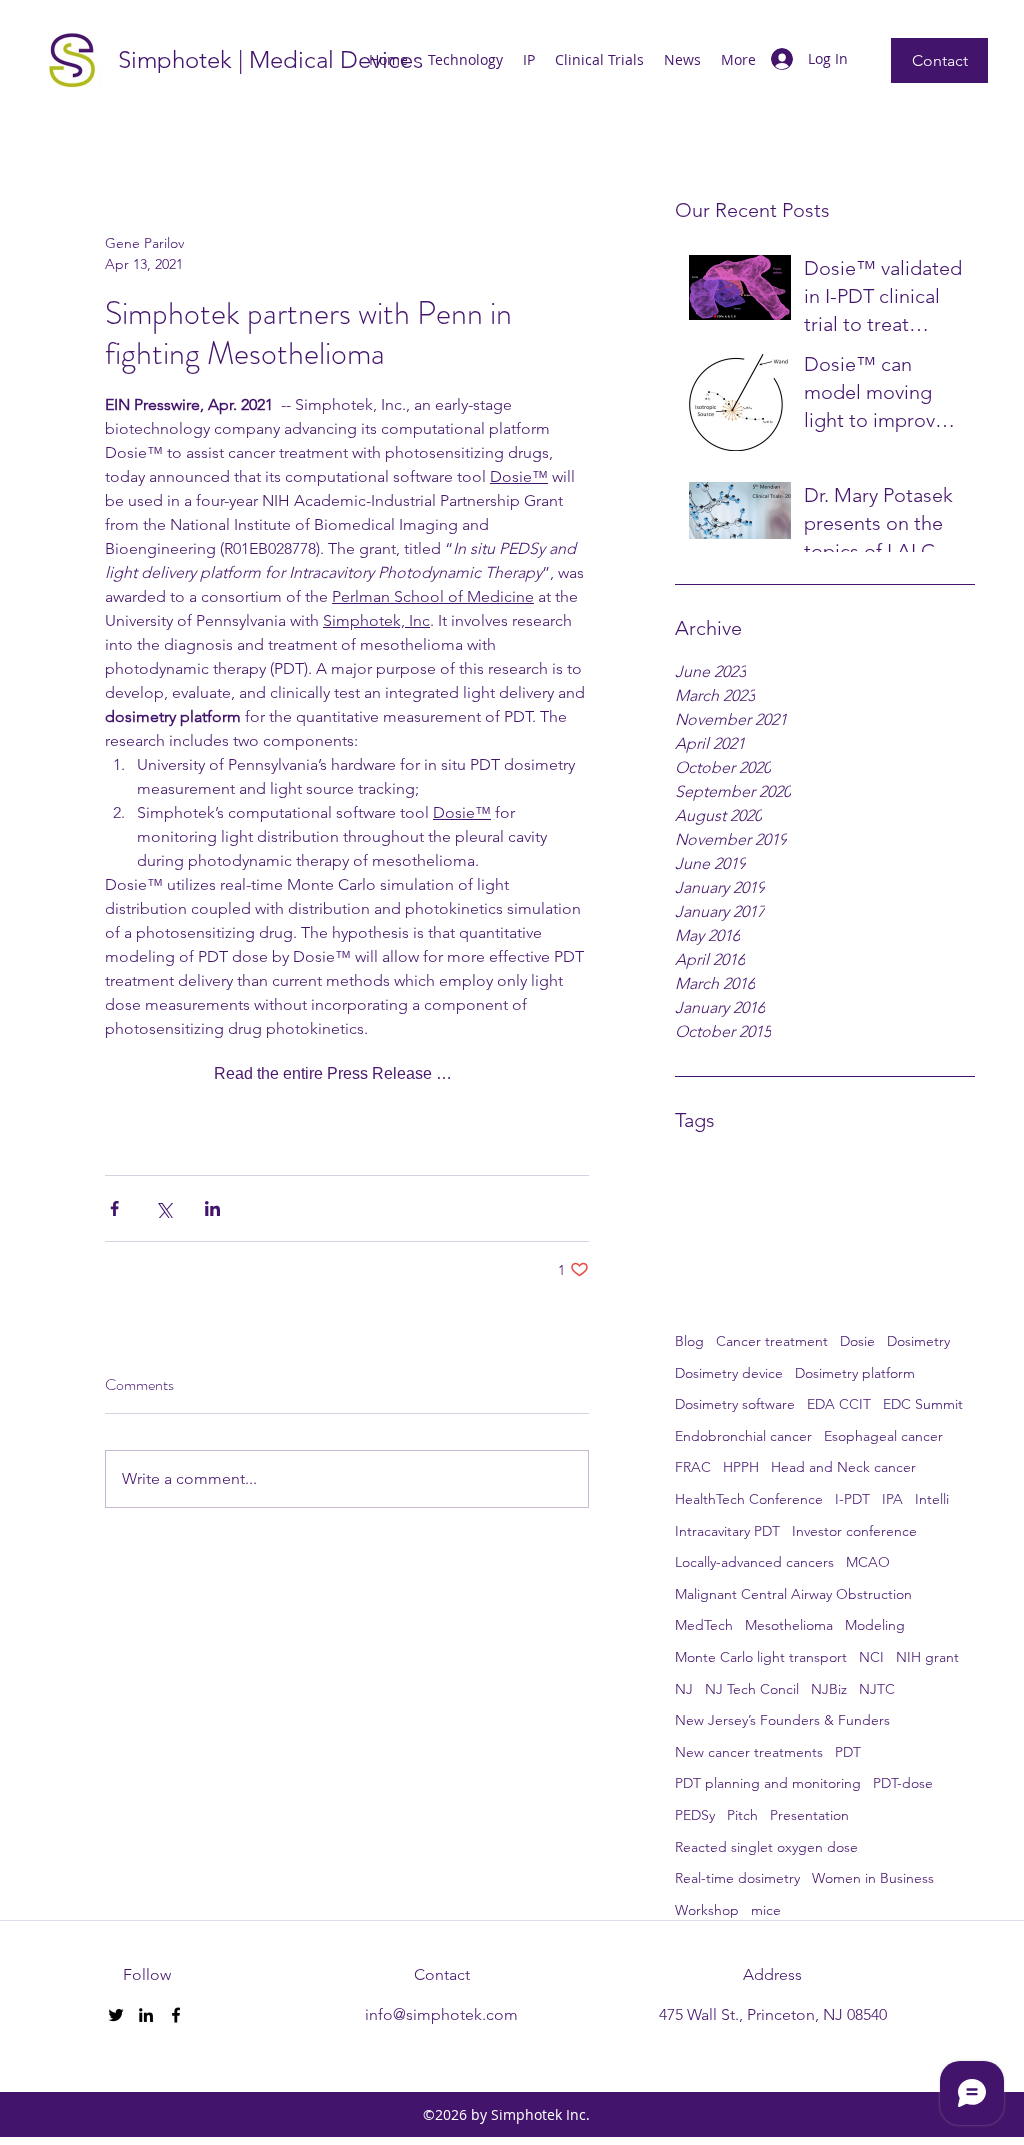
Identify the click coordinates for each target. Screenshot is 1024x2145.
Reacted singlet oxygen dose (766, 1847)
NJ (684, 1689)
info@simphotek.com (441, 2014)
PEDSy (695, 1815)
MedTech (704, 1625)
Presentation (809, 1815)
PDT (848, 1752)
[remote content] (347, 1074)
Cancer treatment (772, 1341)
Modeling (875, 1625)
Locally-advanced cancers (754, 1562)
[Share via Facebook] (114, 1208)
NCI (871, 1657)
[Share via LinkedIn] (212, 1208)
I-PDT (852, 1499)
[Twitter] (116, 2015)
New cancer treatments (749, 1752)
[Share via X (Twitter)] (163, 1208)
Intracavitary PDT (727, 1531)
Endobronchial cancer (743, 1436)
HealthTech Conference (749, 1499)
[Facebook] (176, 2015)
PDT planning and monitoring (768, 1783)
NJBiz (829, 1689)
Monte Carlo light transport (761, 1657)
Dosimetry (918, 1341)
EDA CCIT (839, 1404)
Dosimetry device (729, 1373)
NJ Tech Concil (752, 1689)
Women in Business (873, 1878)
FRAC (693, 1467)
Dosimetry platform (855, 1373)
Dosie (857, 1341)
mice (766, 1910)
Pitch (742, 1815)
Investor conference (854, 1531)
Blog (689, 1341)
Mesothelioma (789, 1625)
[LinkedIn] (146, 2015)
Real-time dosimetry (737, 1878)
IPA (892, 1499)
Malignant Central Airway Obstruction (793, 1594)
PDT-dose (903, 1783)
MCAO (868, 1562)
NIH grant (927, 1657)
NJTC (877, 1689)
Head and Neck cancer (843, 1467)
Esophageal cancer (883, 1436)
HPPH (741, 1467)
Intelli (932, 1499)
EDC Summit (923, 1404)
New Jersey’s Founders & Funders (782, 1720)
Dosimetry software (735, 1404)
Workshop (707, 1910)
